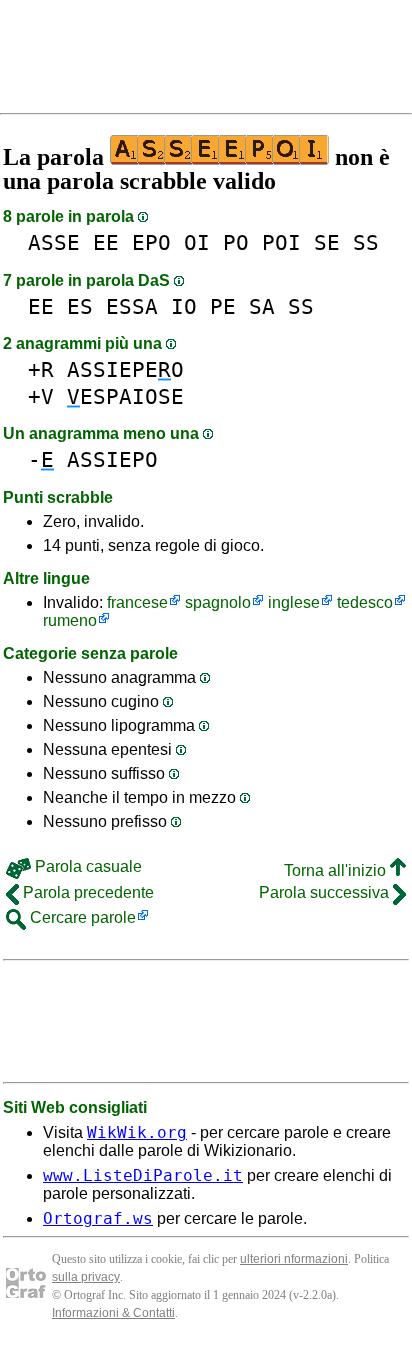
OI (197, 242)
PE (223, 306)
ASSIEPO (112, 459)
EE (106, 242)
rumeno (70, 620)
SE (327, 242)
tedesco (365, 602)
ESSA (132, 306)
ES (80, 306)
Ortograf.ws (98, 1218)
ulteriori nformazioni (294, 1259)
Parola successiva (326, 892)
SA (262, 306)
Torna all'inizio (337, 870)
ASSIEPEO (125, 369)
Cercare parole (81, 917)
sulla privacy (86, 1277)
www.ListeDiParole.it (143, 1175)
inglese (294, 602)
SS (366, 242)
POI (281, 242)
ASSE (54, 242)
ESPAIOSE (125, 396)
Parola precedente (86, 892)
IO (184, 306)
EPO (151, 242)
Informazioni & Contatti (113, 1313)
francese (137, 602)
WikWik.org (137, 1132)
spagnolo (218, 602)
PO (236, 242)
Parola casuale (86, 866)
